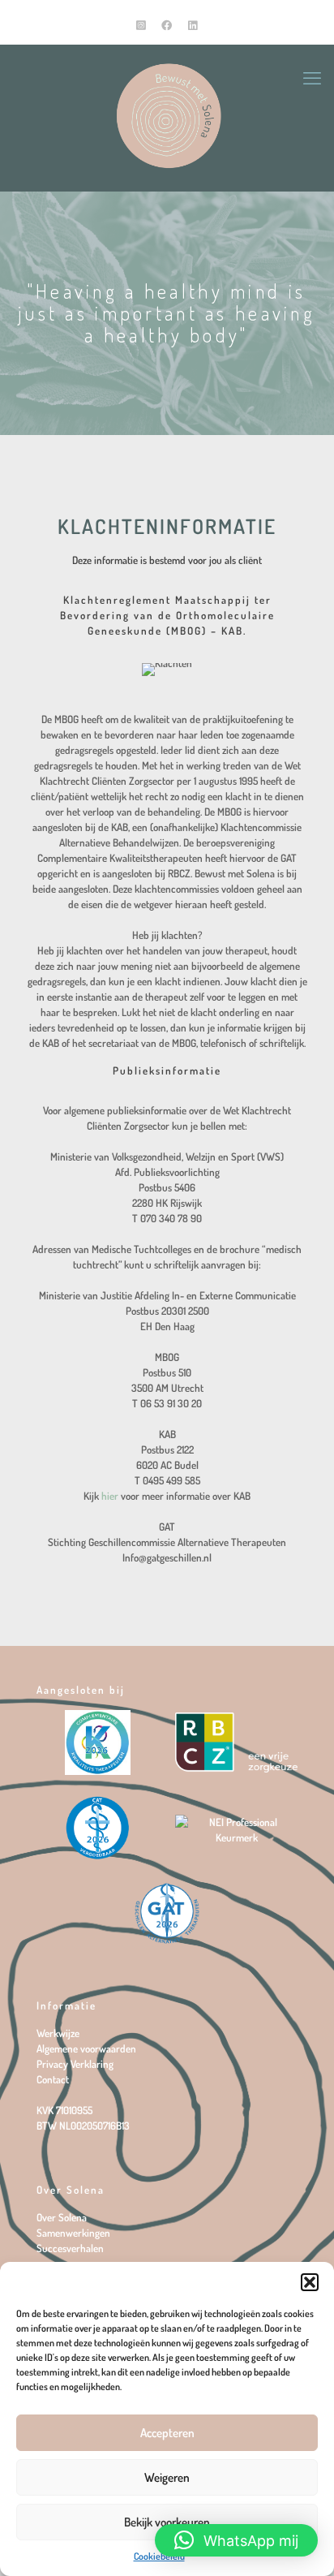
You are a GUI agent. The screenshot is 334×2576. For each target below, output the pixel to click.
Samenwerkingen (73, 2233)
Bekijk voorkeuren (167, 2522)
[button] (310, 2282)
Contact (53, 2079)
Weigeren (167, 2477)
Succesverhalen (70, 2248)
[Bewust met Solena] (167, 114)
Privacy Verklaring (75, 2064)
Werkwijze (58, 2033)
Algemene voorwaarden (86, 2048)
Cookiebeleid (159, 2556)
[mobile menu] (312, 77)
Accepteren (167, 2433)
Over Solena (62, 2217)
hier (110, 1496)
